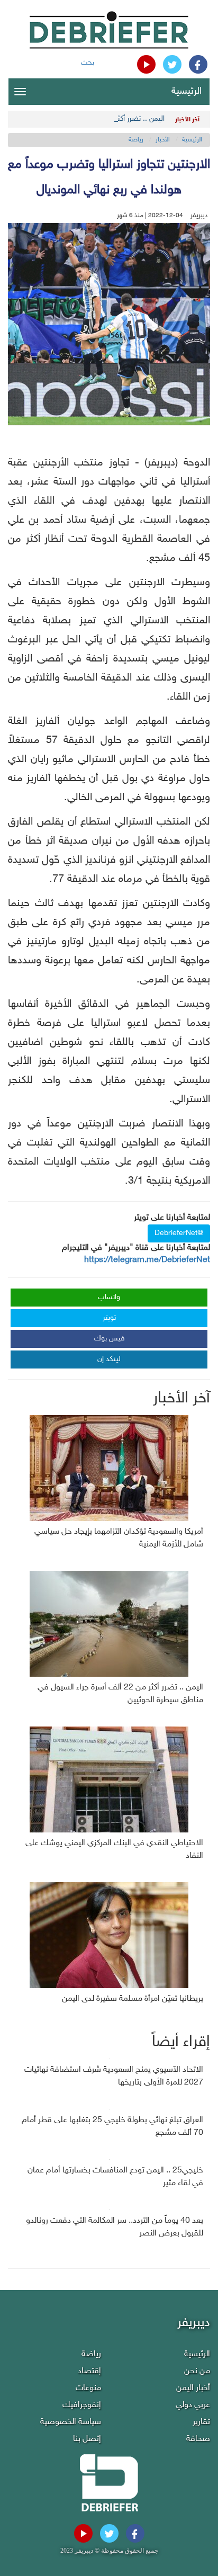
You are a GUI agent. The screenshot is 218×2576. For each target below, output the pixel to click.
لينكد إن (109, 1359)
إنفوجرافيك (82, 2405)
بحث (88, 63)
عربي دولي (193, 2405)
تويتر (109, 1318)
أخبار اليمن (193, 2388)
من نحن (197, 2371)
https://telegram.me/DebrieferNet (147, 1260)
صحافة (198, 2439)
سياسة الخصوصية (71, 2422)
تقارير (201, 2422)
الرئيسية (187, 92)
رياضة (136, 140)
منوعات (88, 2388)
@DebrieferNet (179, 1233)
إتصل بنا (87, 2439)
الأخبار (163, 140)
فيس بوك (110, 1339)
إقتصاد (89, 2371)
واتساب (109, 1297)
